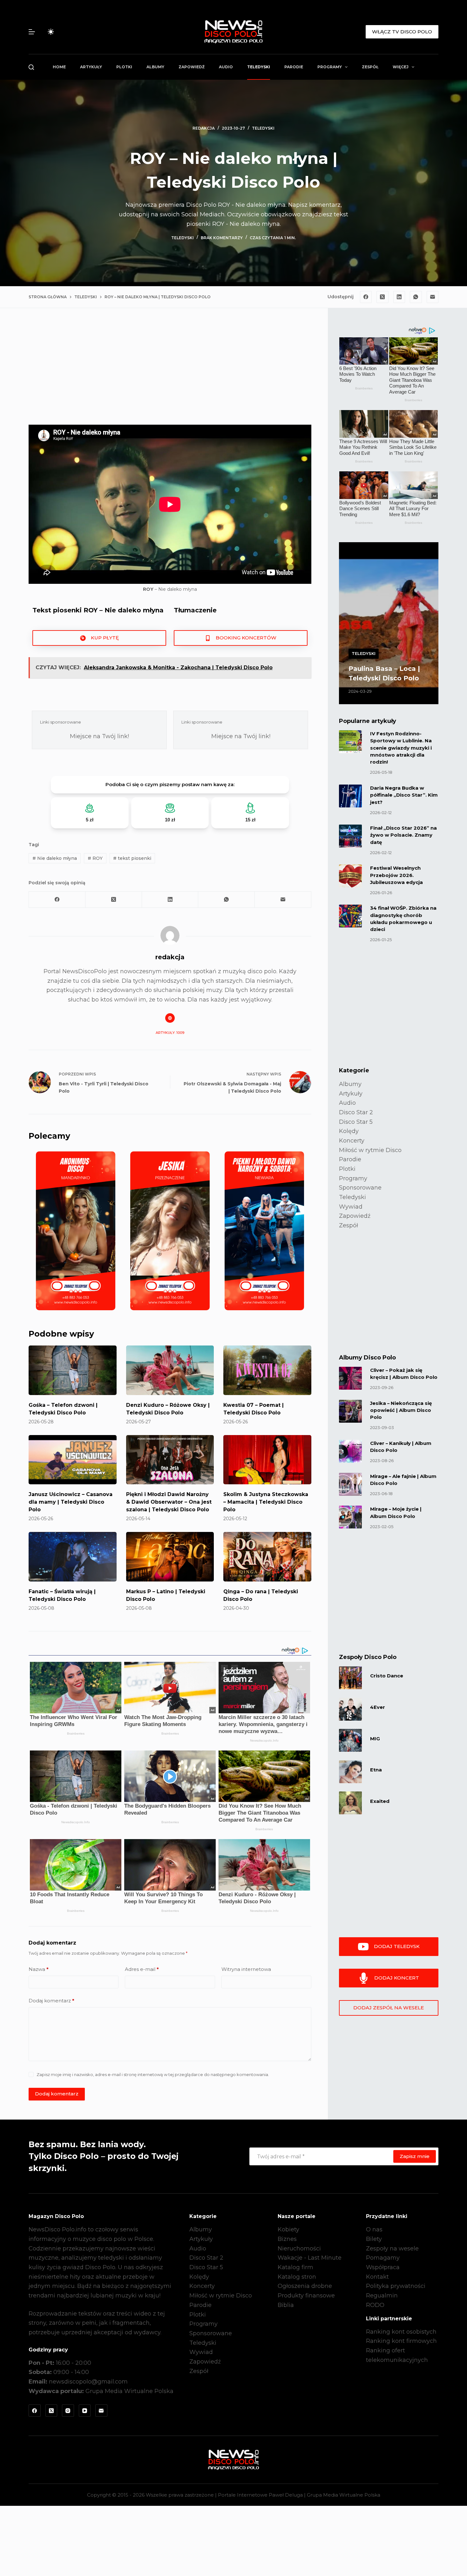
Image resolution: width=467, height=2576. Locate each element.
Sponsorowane (360, 1188)
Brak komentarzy (222, 238)
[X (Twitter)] (382, 297)
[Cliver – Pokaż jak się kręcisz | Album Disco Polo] (350, 1378)
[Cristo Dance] (350, 1678)
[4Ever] (350, 1709)
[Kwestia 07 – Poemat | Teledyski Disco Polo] (267, 1370)
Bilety (374, 2239)
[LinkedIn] (399, 297)
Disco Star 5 (356, 1122)
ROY (95, 858)
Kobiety (288, 2229)
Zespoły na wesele (392, 2249)
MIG (375, 1739)
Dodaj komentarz (51, 2001)
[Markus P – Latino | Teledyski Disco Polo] (170, 1557)
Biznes (287, 2239)
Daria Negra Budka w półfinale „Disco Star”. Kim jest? (404, 795)
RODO (375, 2305)
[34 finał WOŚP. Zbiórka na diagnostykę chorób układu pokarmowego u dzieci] (350, 916)
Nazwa (39, 1969)
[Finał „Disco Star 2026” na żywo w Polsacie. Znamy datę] (350, 836)
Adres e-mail (142, 1969)
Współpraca (383, 2267)
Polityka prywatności (396, 2286)
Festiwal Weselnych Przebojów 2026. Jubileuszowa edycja (396, 875)
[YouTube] (85, 2411)
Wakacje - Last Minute (310, 2258)
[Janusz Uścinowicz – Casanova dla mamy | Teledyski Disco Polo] (73, 1460)
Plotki (124, 67)
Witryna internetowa (246, 1969)
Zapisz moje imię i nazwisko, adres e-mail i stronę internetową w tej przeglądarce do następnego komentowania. (153, 2074)
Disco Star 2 (356, 1112)
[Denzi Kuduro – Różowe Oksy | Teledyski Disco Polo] (170, 1370)
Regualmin (382, 2296)
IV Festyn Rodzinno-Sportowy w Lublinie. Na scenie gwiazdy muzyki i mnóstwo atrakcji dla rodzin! (401, 748)
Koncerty (352, 1141)
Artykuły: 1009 (170, 1033)
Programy (330, 67)
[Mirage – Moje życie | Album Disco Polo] (350, 1517)
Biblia (286, 2305)
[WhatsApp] (416, 297)
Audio (226, 67)
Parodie (294, 67)
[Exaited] (350, 1803)
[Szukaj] (31, 67)
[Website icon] (170, 1018)
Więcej (401, 67)
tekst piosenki (132, 858)
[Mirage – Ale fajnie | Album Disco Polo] (350, 1484)
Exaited (380, 1801)
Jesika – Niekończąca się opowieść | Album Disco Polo (401, 1410)
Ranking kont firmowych (401, 2341)
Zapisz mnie (415, 2156)
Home (59, 67)
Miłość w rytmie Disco (370, 1150)
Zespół (370, 67)
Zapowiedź (192, 67)
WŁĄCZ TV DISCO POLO (402, 32)
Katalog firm (295, 2267)
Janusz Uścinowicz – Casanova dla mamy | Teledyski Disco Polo (71, 1502)
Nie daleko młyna (55, 858)
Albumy (155, 67)
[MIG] (350, 1740)
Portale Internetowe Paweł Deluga (260, 2495)
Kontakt (377, 2277)
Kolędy (349, 1131)
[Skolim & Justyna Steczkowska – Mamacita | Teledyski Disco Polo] (267, 1460)
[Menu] (32, 32)
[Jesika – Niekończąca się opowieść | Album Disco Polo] (350, 1411)
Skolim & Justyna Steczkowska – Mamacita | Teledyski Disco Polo (266, 1502)
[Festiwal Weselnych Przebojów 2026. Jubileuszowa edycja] (350, 876)
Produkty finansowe (306, 2296)
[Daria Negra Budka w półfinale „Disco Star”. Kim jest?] (350, 796)
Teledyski (259, 67)
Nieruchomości (299, 2249)
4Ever (378, 1707)
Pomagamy (383, 2258)
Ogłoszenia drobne (305, 2286)
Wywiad (351, 1207)
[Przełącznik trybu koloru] (51, 32)
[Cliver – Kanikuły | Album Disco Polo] (350, 1451)
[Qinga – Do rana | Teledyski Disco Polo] (267, 1557)
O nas (374, 2229)
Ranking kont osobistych (401, 2332)
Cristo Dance (387, 1676)
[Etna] (350, 1772)
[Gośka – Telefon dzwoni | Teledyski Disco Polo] (73, 1370)
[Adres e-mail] (433, 297)
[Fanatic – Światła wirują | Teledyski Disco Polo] (73, 1557)
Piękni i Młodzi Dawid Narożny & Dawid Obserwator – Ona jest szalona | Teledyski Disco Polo (169, 1502)
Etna (376, 1770)
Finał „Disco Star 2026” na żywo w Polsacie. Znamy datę (403, 835)
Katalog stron (297, 2277)
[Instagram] (68, 2411)
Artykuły (91, 67)
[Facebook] (366, 297)
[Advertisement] (170, 372)
